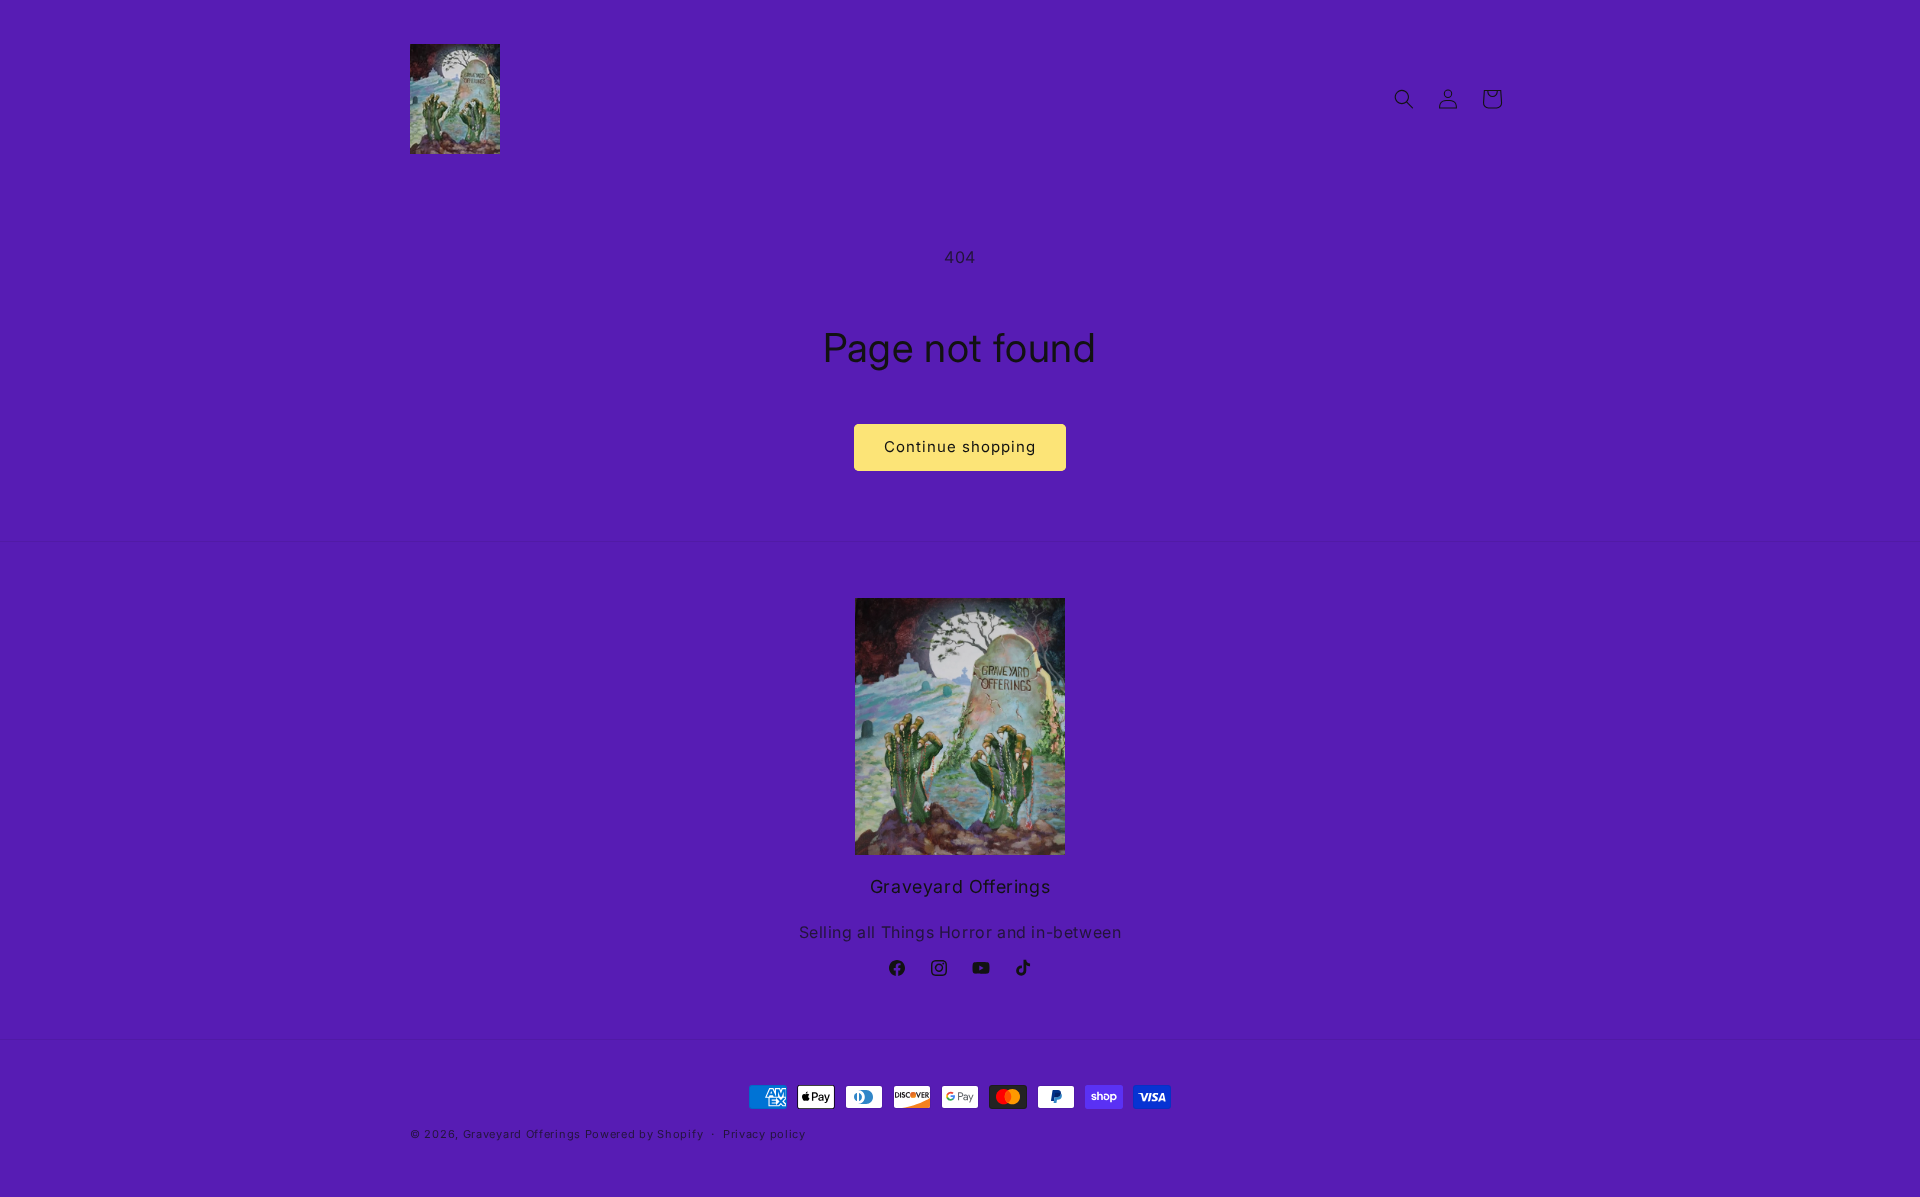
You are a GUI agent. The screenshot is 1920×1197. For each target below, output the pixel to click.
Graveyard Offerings (522, 1134)
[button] (1404, 99)
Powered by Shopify (644, 1134)
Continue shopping (960, 446)
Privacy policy (764, 1134)
